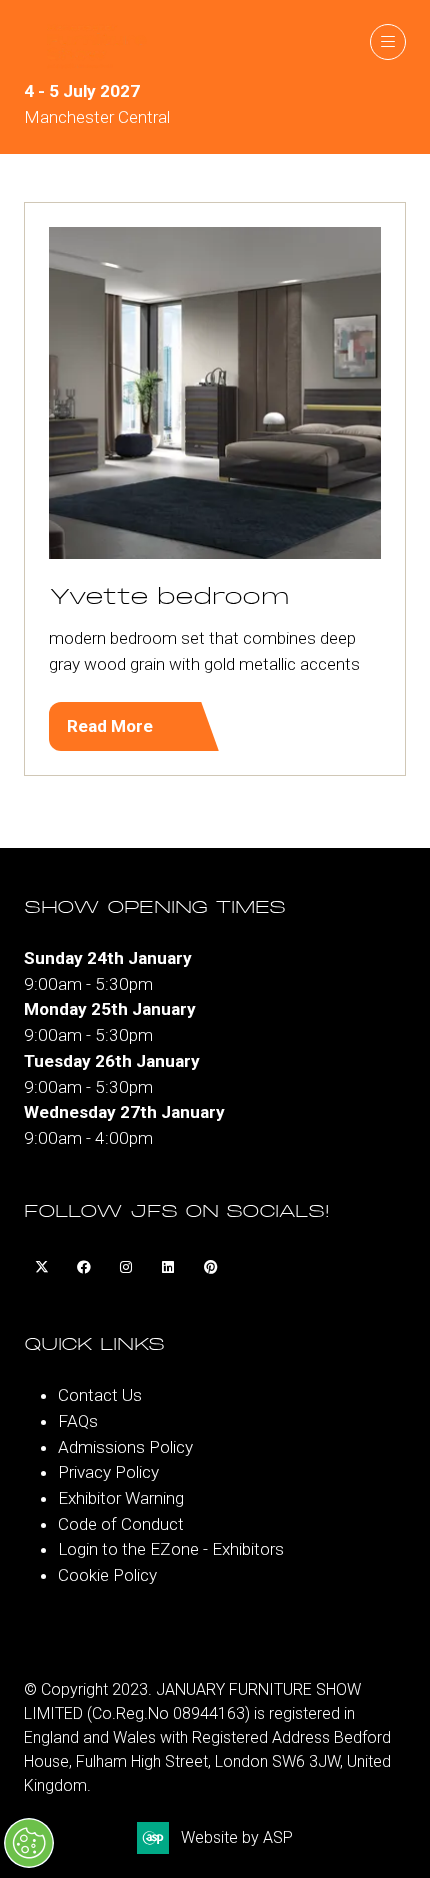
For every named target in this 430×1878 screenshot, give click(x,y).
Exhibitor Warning (121, 1498)
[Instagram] (126, 1267)
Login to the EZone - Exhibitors (171, 1549)
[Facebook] (84, 1267)
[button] (388, 42)
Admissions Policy (125, 1447)
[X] (42, 1267)
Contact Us (100, 1395)
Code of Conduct (121, 1524)
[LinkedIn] (168, 1267)
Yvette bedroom (169, 598)
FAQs (78, 1421)
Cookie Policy (107, 1575)
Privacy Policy (108, 1472)
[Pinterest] (210, 1267)
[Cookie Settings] (29, 1843)
